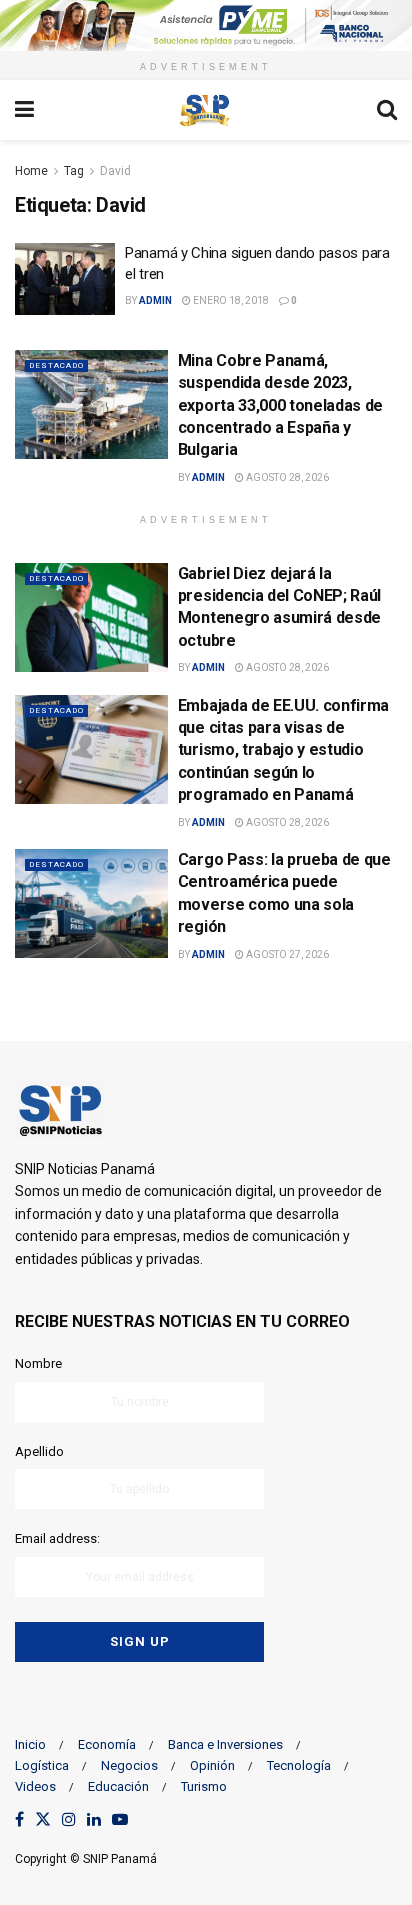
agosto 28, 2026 (286, 477)
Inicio (30, 1744)
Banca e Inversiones (225, 1744)
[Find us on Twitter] (43, 1820)
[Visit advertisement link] (206, 25)
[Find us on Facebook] (19, 1820)
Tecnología (299, 1765)
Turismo (204, 1786)
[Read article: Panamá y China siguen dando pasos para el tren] (65, 279)
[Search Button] (387, 110)
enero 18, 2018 (230, 300)
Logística (42, 1765)
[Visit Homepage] (205, 110)
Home (31, 171)
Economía (107, 1744)
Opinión (212, 1765)
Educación (118, 1786)
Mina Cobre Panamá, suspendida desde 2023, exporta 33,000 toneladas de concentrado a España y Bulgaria (280, 405)
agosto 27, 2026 (286, 954)
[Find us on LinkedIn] (94, 1820)
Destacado (56, 365)
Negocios (129, 1765)
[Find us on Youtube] (120, 1820)
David (115, 171)
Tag (74, 171)
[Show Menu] (24, 110)
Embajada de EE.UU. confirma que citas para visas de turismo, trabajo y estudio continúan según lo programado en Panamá (283, 750)
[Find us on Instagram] (69, 1820)
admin (155, 300)
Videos (35, 1786)
